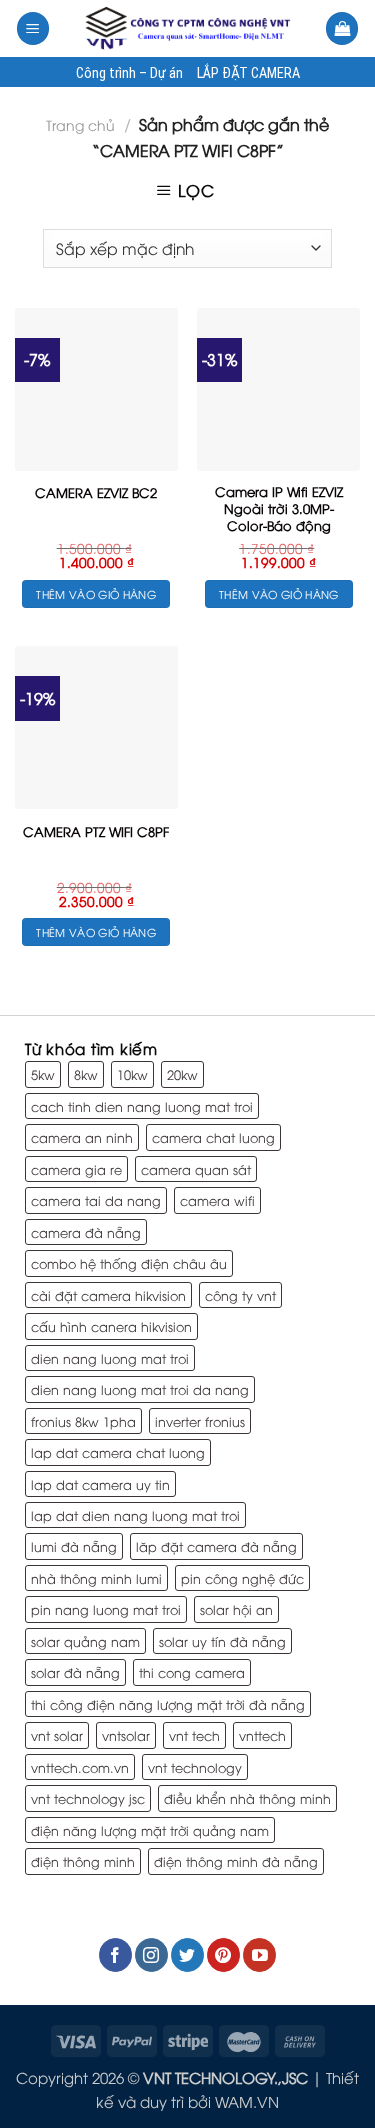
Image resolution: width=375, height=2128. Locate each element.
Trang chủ (80, 124)
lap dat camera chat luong (118, 1452)
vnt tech (194, 1735)
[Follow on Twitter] (187, 1955)
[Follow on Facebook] (115, 1955)
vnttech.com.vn (80, 1767)
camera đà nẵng (86, 1232)
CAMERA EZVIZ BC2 (96, 492)
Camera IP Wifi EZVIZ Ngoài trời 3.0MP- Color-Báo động (279, 508)
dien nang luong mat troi (110, 1358)
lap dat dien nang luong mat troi (135, 1515)
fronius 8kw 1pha (83, 1421)
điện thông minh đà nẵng (236, 1861)
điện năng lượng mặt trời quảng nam (150, 1830)
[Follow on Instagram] (151, 1955)
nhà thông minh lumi (96, 1578)
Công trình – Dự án (129, 74)
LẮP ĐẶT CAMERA (248, 74)
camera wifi (217, 1200)
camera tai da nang (96, 1200)
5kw (43, 1074)
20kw (182, 1074)
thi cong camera (192, 1672)
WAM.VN (247, 2101)
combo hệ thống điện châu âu (129, 1263)
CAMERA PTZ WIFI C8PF (96, 831)
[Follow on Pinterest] (223, 1955)
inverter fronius (200, 1421)
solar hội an (236, 1609)
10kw (132, 1074)
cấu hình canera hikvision (111, 1326)
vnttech (262, 1735)
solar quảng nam (85, 1641)
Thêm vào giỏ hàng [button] (96, 594)
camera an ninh (82, 1137)
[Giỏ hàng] (342, 28)
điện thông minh (83, 1861)
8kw (86, 1074)
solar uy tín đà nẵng (222, 1641)
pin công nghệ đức (242, 1578)
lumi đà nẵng (74, 1546)
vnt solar (57, 1735)
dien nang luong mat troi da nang (140, 1389)
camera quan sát (196, 1169)
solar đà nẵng (75, 1672)
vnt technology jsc (88, 1798)
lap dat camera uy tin (100, 1484)
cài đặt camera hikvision (108, 1295)
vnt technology (195, 1767)
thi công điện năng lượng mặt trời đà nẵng (168, 1704)
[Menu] (33, 28)
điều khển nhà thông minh (247, 1798)
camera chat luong (213, 1137)
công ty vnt (240, 1295)
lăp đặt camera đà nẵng (216, 1546)
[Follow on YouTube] (259, 1955)
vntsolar (126, 1735)
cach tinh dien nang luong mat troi (142, 1106)
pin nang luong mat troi (106, 1609)
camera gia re (76, 1169)
